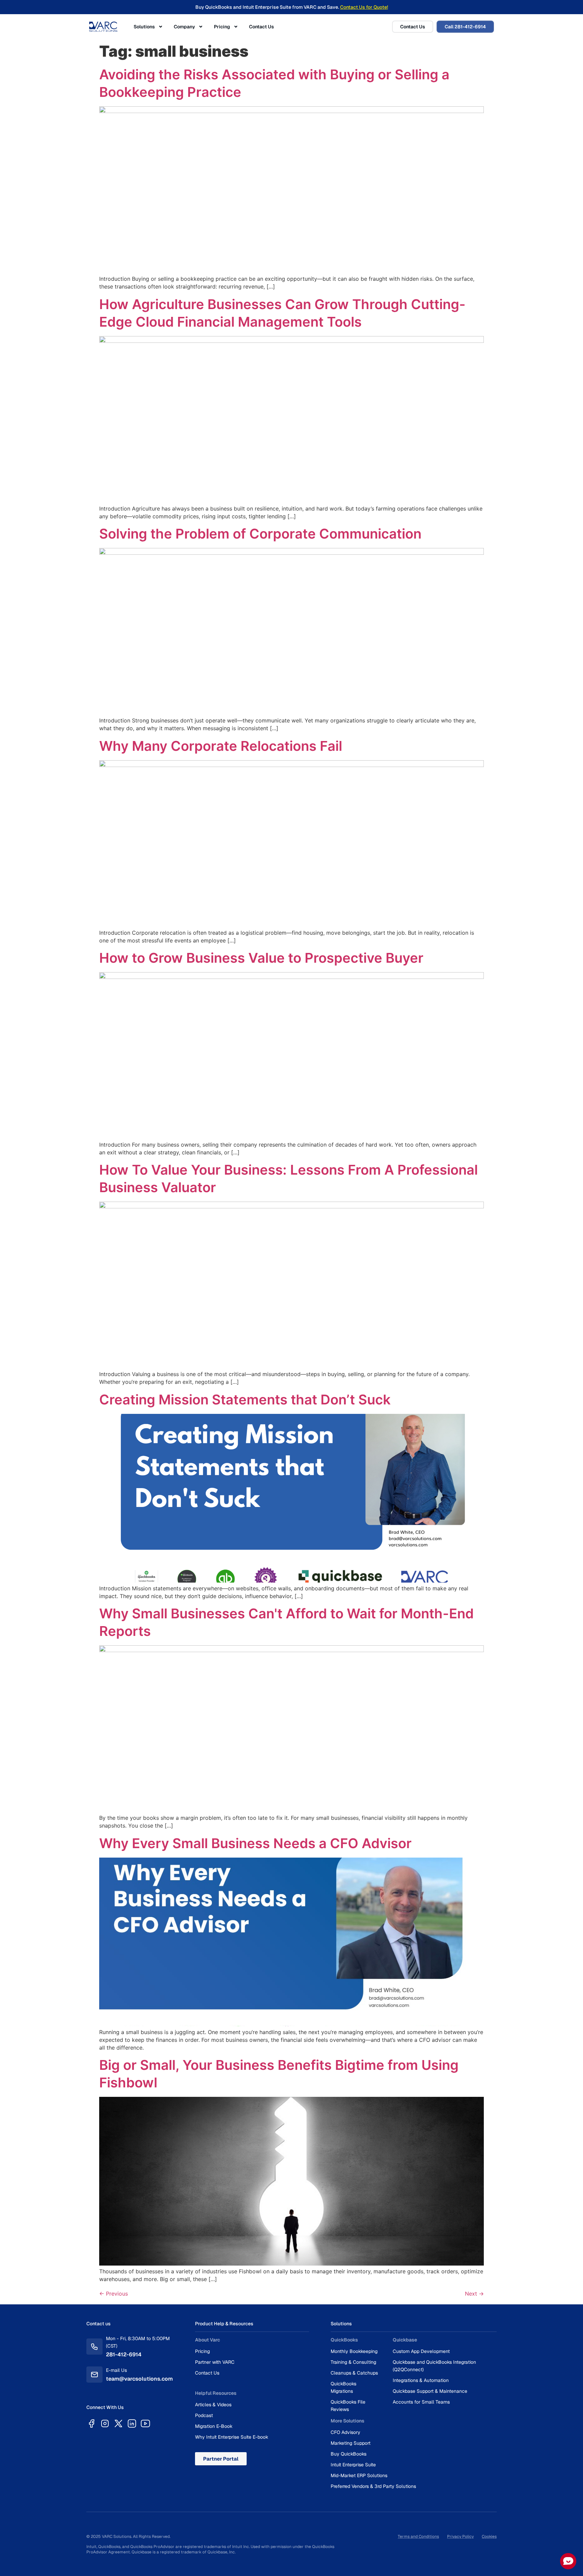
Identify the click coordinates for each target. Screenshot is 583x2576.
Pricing (222, 27)
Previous (114, 2294)
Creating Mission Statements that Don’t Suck (245, 1400)
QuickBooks (344, 2340)
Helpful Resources (216, 2393)
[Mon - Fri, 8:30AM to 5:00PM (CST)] (94, 2347)
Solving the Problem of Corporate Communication (260, 534)
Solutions (144, 27)
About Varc (207, 2340)
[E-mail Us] (94, 2375)
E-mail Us (116, 2370)
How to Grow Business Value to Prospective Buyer (261, 958)
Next (474, 2294)
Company (184, 27)
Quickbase (405, 2340)
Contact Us (261, 27)
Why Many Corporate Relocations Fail (221, 746)
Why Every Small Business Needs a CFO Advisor (255, 1843)
